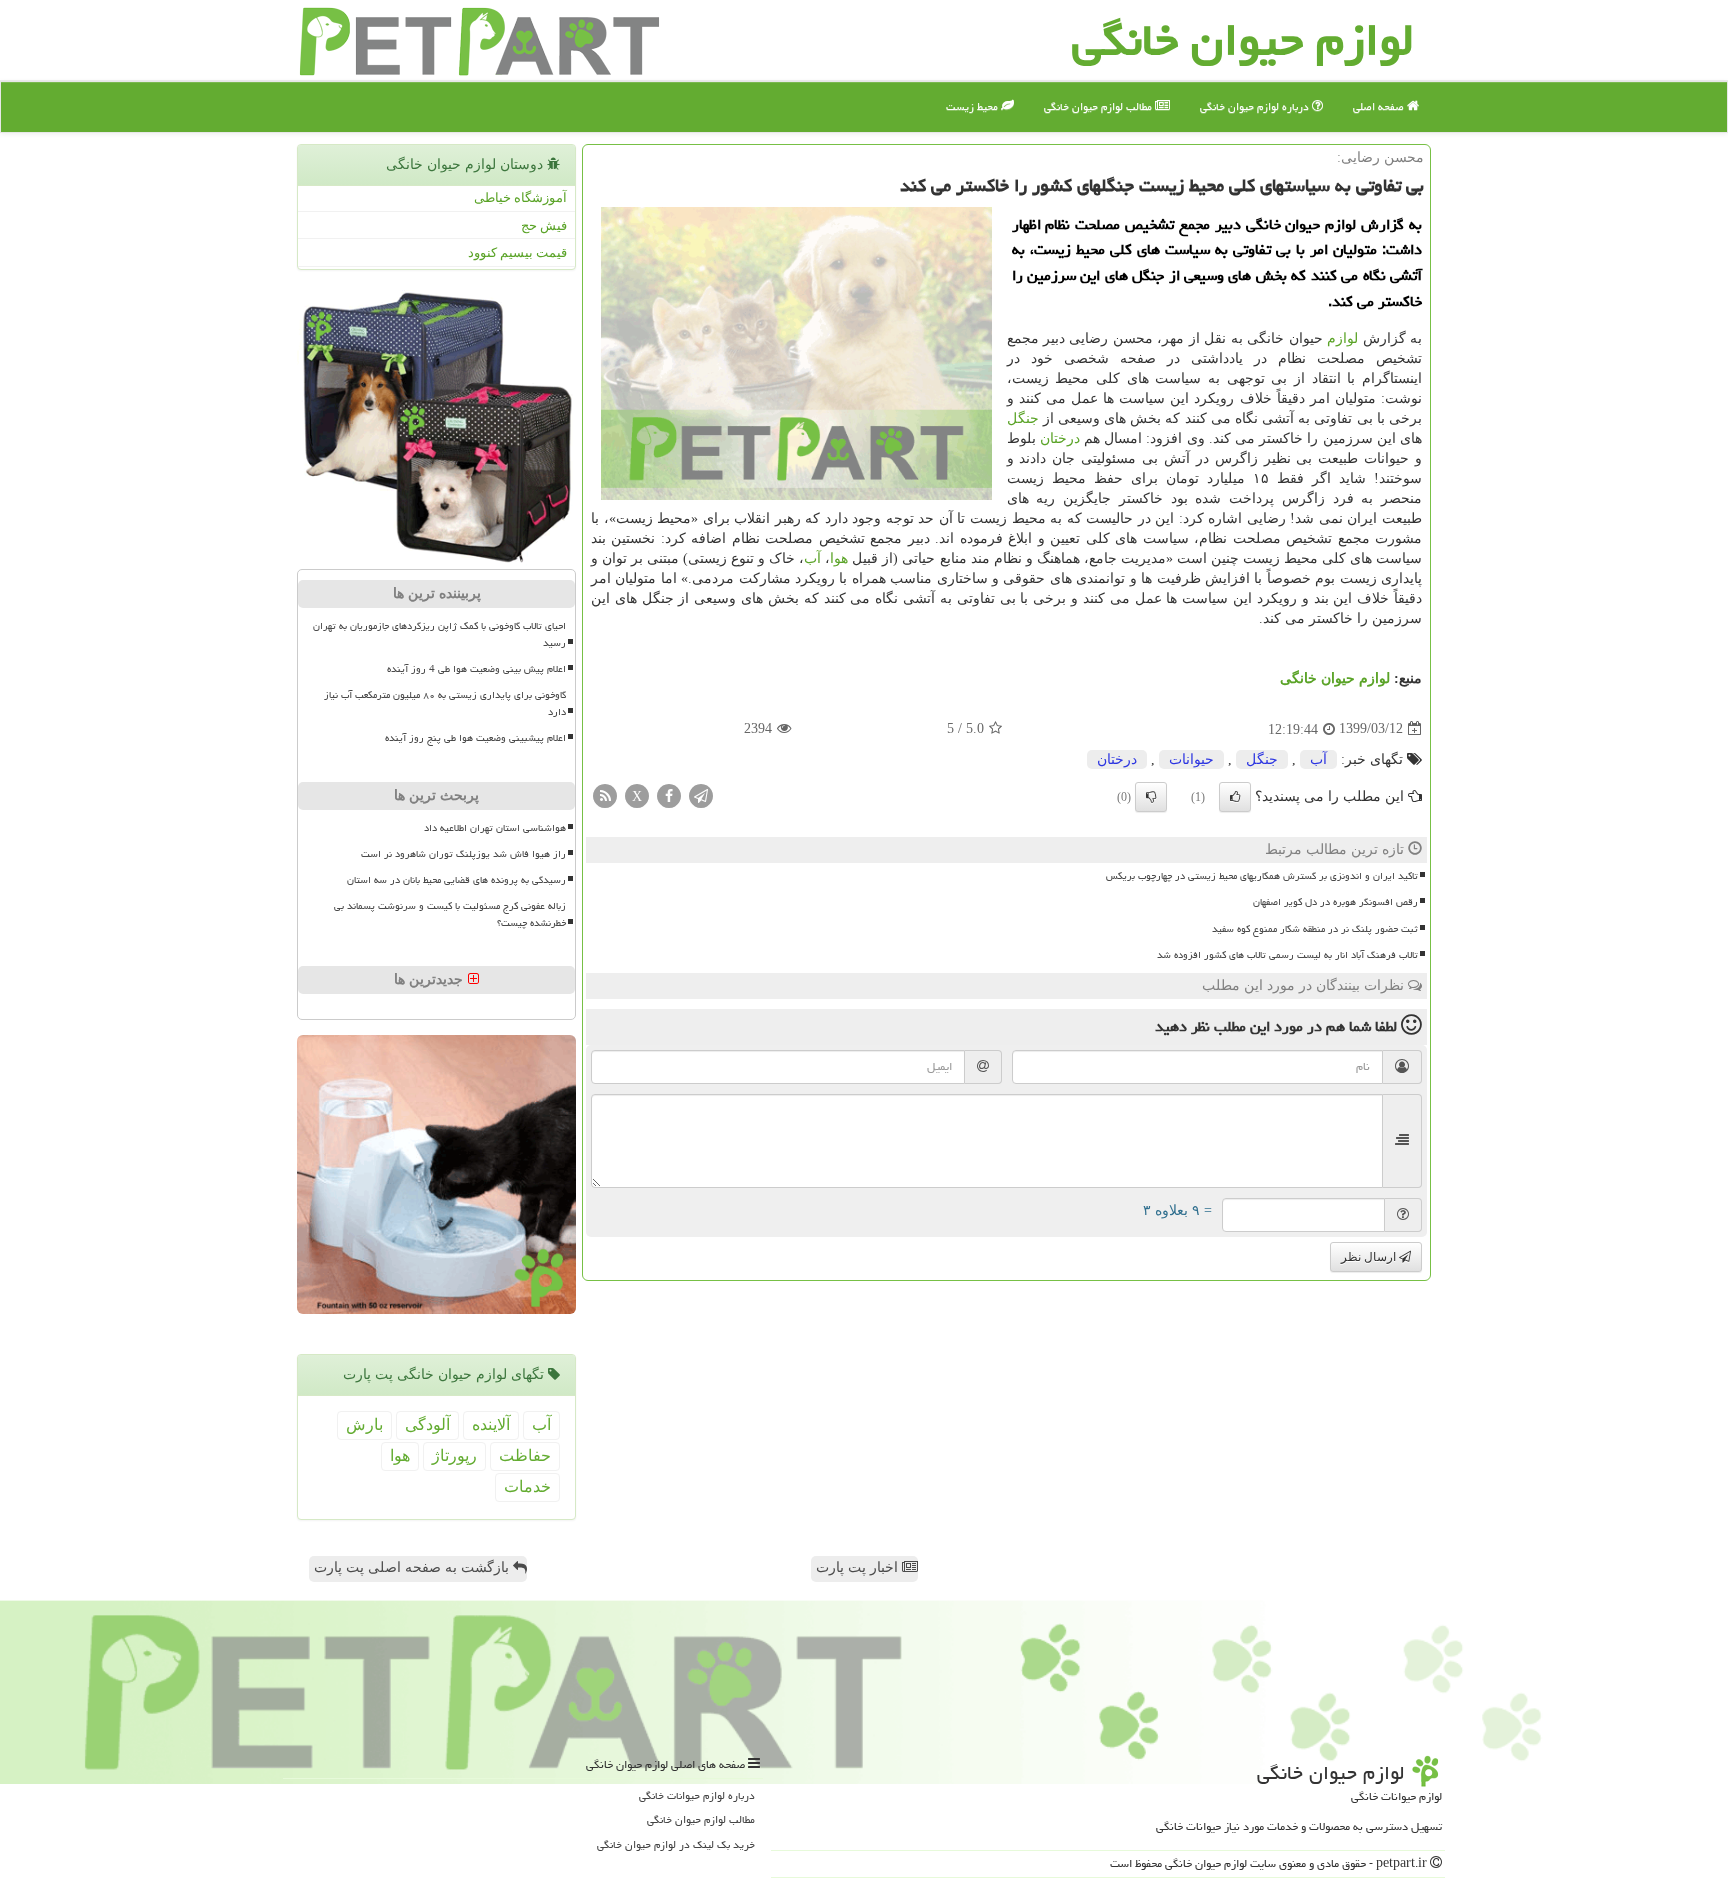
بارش (364, 1424)
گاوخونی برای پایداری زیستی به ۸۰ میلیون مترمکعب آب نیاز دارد (445, 703)
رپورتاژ (454, 1455)
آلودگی (427, 1424)
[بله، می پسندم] (1235, 797)
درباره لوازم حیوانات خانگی (697, 1795)
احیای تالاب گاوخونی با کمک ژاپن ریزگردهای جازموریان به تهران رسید (439, 634)
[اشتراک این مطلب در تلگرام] (701, 794)
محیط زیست (973, 106)
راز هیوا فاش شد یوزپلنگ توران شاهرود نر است (463, 854)
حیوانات (1191, 759)
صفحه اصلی (1380, 106)
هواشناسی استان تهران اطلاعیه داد (495, 828)
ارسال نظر (1370, 1257)
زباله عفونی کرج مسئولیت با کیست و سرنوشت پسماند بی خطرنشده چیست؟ (450, 914)
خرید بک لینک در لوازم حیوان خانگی (676, 1844)
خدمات (527, 1486)
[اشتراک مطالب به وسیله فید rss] (605, 794)
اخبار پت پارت (859, 1567)
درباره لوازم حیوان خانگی (1256, 106)
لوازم (1342, 338)
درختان (1060, 438)
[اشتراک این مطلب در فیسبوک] (669, 794)
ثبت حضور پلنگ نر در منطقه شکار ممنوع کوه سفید (1315, 929)
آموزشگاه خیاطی (520, 197)
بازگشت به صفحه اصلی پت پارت (413, 1567)
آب (812, 558)
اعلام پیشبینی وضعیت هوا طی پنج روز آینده (475, 738)
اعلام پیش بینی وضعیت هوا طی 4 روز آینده (476, 669)
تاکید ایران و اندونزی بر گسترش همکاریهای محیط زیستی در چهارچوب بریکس (1262, 876)
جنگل (1023, 418)
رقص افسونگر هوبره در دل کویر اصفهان (1335, 902)
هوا (839, 558)
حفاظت (525, 1455)
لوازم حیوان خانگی (1335, 678)
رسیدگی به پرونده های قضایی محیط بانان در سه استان (456, 880)
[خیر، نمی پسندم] (1151, 797)
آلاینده (491, 1424)
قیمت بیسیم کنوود (517, 252)
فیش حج (544, 225)
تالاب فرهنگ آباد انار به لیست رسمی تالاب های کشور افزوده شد (1287, 955)
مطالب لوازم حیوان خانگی (1099, 106)
